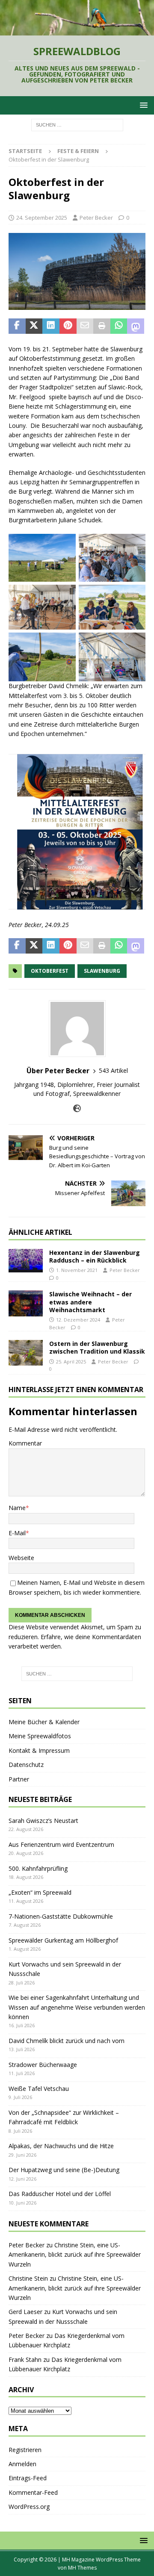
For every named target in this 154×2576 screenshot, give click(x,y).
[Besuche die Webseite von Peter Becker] (77, 1108)
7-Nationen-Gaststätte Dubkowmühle (61, 1916)
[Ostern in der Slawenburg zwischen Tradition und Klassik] (26, 1353)
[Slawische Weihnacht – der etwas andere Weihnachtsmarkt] (26, 1303)
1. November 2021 (77, 1270)
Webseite (21, 1558)
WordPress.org (29, 2507)
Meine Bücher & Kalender (44, 1722)
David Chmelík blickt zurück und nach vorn (67, 2041)
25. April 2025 (71, 1362)
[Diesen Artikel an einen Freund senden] (85, 326)
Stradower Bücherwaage (43, 2065)
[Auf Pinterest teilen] (68, 326)
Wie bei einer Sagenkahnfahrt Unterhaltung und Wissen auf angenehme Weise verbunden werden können (77, 2007)
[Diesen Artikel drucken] (102, 326)
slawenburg (102, 971)
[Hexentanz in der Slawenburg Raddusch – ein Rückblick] (26, 1261)
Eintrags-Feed (28, 2478)
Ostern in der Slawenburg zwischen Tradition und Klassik (97, 1347)
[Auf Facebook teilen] (17, 326)
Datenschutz (26, 1765)
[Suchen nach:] (77, 124)
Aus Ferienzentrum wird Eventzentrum (61, 1844)
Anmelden (22, 2464)
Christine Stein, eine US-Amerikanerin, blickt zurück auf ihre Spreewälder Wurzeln (75, 2255)
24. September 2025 (42, 218)
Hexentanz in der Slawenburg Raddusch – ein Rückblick (95, 1256)
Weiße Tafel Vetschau (39, 2089)
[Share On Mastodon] (136, 326)
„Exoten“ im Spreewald (40, 1892)
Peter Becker (96, 218)
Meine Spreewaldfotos (40, 1736)
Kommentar (25, 1443)
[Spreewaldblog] (77, 31)
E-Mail (17, 1533)
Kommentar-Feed (33, 2492)
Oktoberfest (50, 971)
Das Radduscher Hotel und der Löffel (60, 2194)
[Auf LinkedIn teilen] (51, 326)
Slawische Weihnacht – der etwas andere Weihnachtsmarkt (90, 1302)
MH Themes (82, 2568)
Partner (19, 1779)
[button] (142, 105)
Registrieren (25, 2450)
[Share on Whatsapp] (119, 326)
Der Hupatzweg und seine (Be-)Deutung (64, 2170)
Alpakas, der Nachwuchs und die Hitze (61, 2146)
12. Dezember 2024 (78, 1320)
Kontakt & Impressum (39, 1750)
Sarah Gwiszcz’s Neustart (43, 1821)
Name (17, 1508)
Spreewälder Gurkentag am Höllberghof (63, 1940)
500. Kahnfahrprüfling (38, 1868)
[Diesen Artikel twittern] (34, 326)
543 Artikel (113, 1070)
